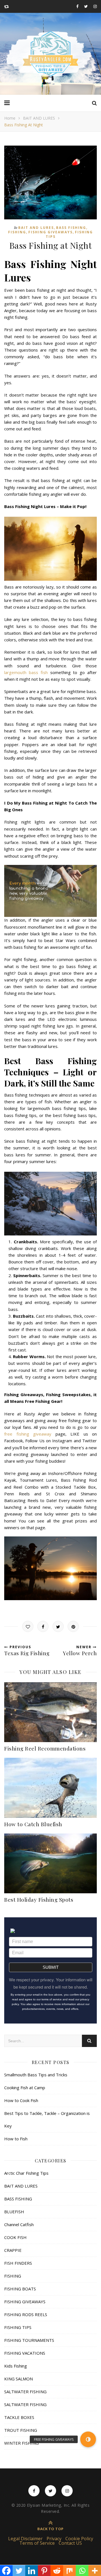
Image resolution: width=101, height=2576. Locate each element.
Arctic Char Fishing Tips (26, 2173)
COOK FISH (15, 2237)
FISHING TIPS (18, 2327)
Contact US (70, 2543)
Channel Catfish (19, 2224)
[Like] (28, 1626)
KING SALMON (19, 2379)
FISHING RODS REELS (26, 2314)
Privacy (54, 2539)
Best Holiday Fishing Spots (39, 1899)
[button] (88, 2439)
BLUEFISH (14, 2212)
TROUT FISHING (21, 2430)
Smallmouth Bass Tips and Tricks (36, 2075)
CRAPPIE (13, 2250)
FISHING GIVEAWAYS (50, 232)
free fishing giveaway (28, 1434)
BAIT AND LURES (39, 118)
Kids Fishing (16, 2366)
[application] (50, 891)
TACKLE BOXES (19, 2417)
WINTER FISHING (21, 2443)
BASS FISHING (71, 228)
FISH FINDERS (18, 2263)
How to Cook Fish (21, 2100)
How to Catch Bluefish (33, 1824)
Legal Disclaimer (25, 2539)
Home (10, 118)
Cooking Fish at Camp (25, 2088)
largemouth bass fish (26, 672)
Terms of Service (37, 2543)
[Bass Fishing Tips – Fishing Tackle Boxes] (50, 54)
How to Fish (16, 2139)
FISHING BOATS (20, 2289)
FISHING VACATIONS (25, 2353)
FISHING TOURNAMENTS (29, 2340)
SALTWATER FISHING (25, 2392)
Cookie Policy (79, 2539)
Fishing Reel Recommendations (45, 1748)
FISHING (17, 232)
